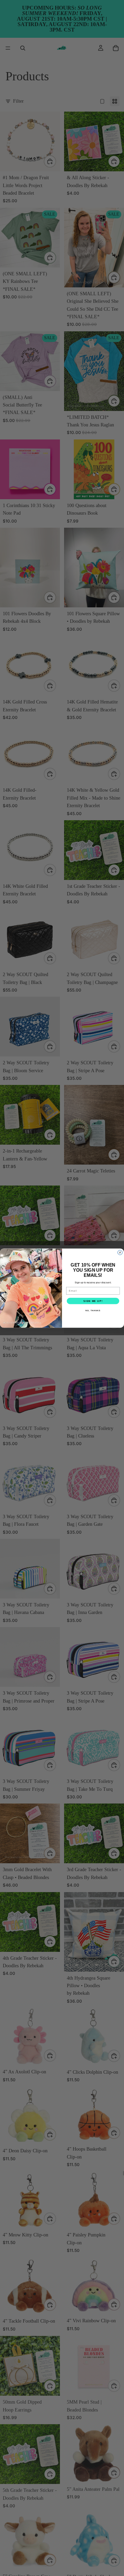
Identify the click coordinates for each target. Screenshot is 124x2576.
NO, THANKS (93, 1310)
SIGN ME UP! (93, 1301)
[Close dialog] (120, 1252)
